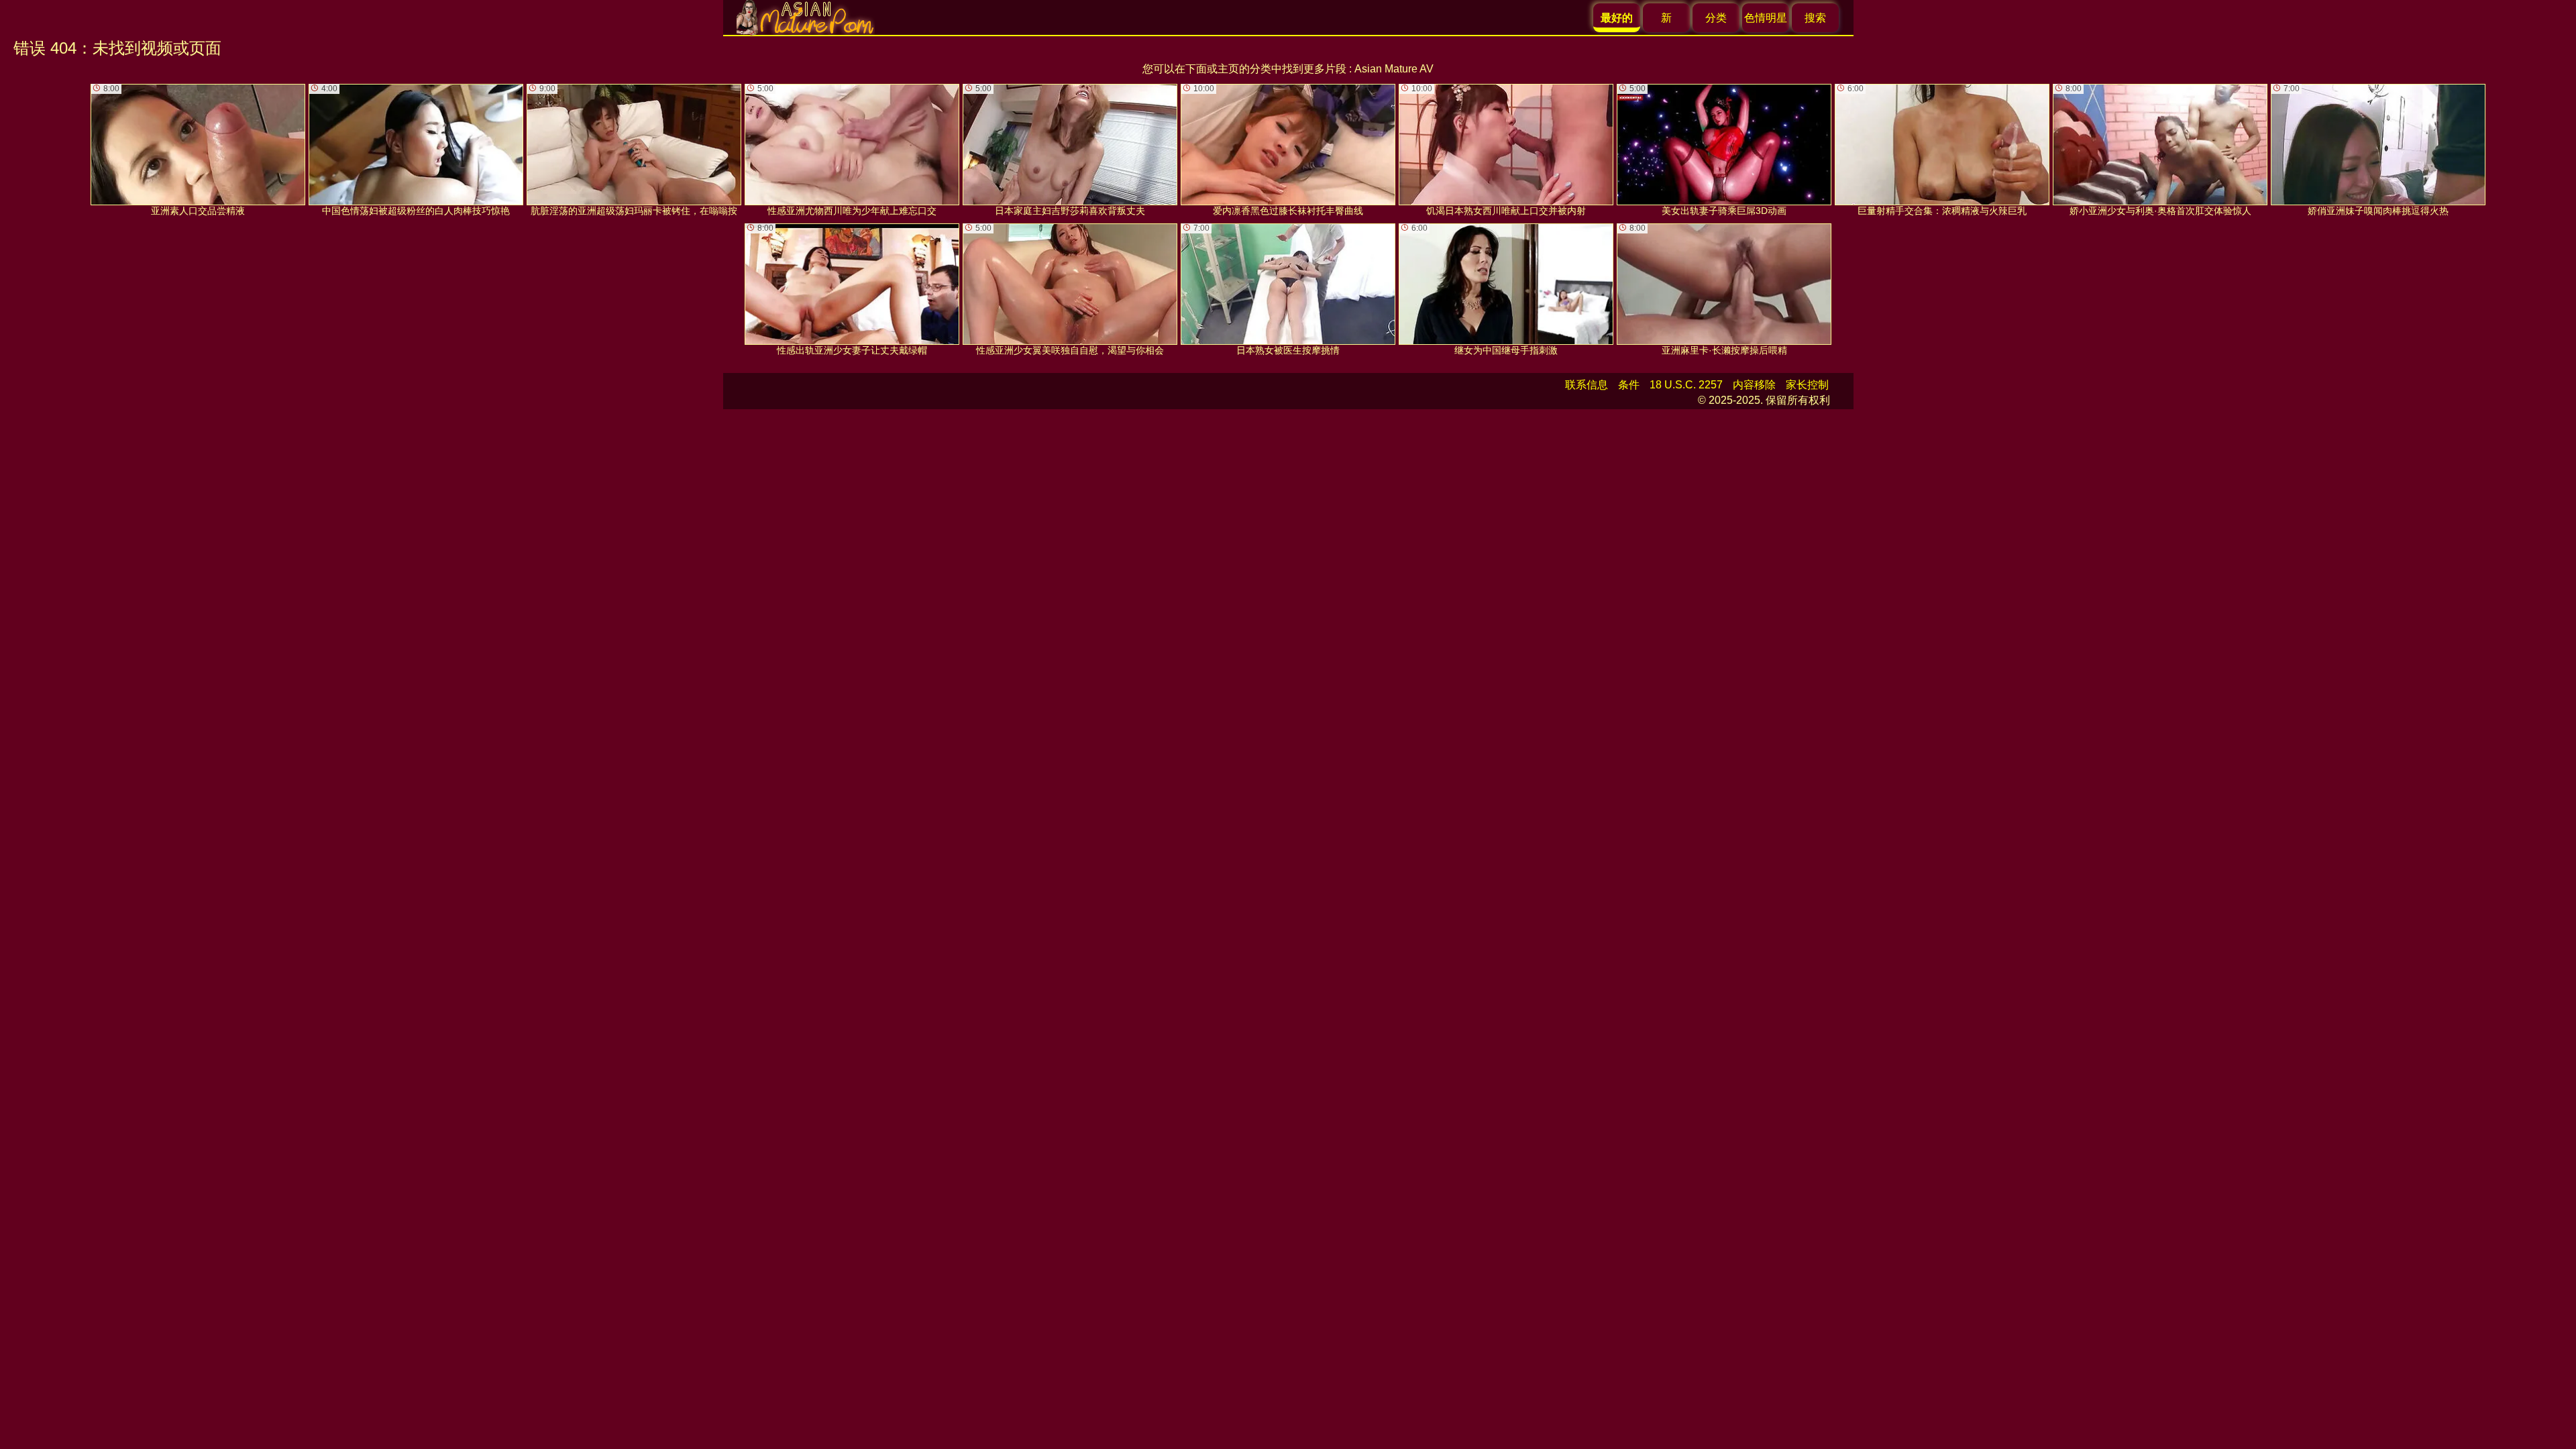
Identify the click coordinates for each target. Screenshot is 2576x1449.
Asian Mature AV (1394, 69)
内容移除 (1754, 385)
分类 (1716, 18)
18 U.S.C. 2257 (1686, 385)
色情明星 (1766, 18)
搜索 (1815, 18)
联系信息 (1587, 385)
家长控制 (1807, 385)
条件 (1629, 385)
